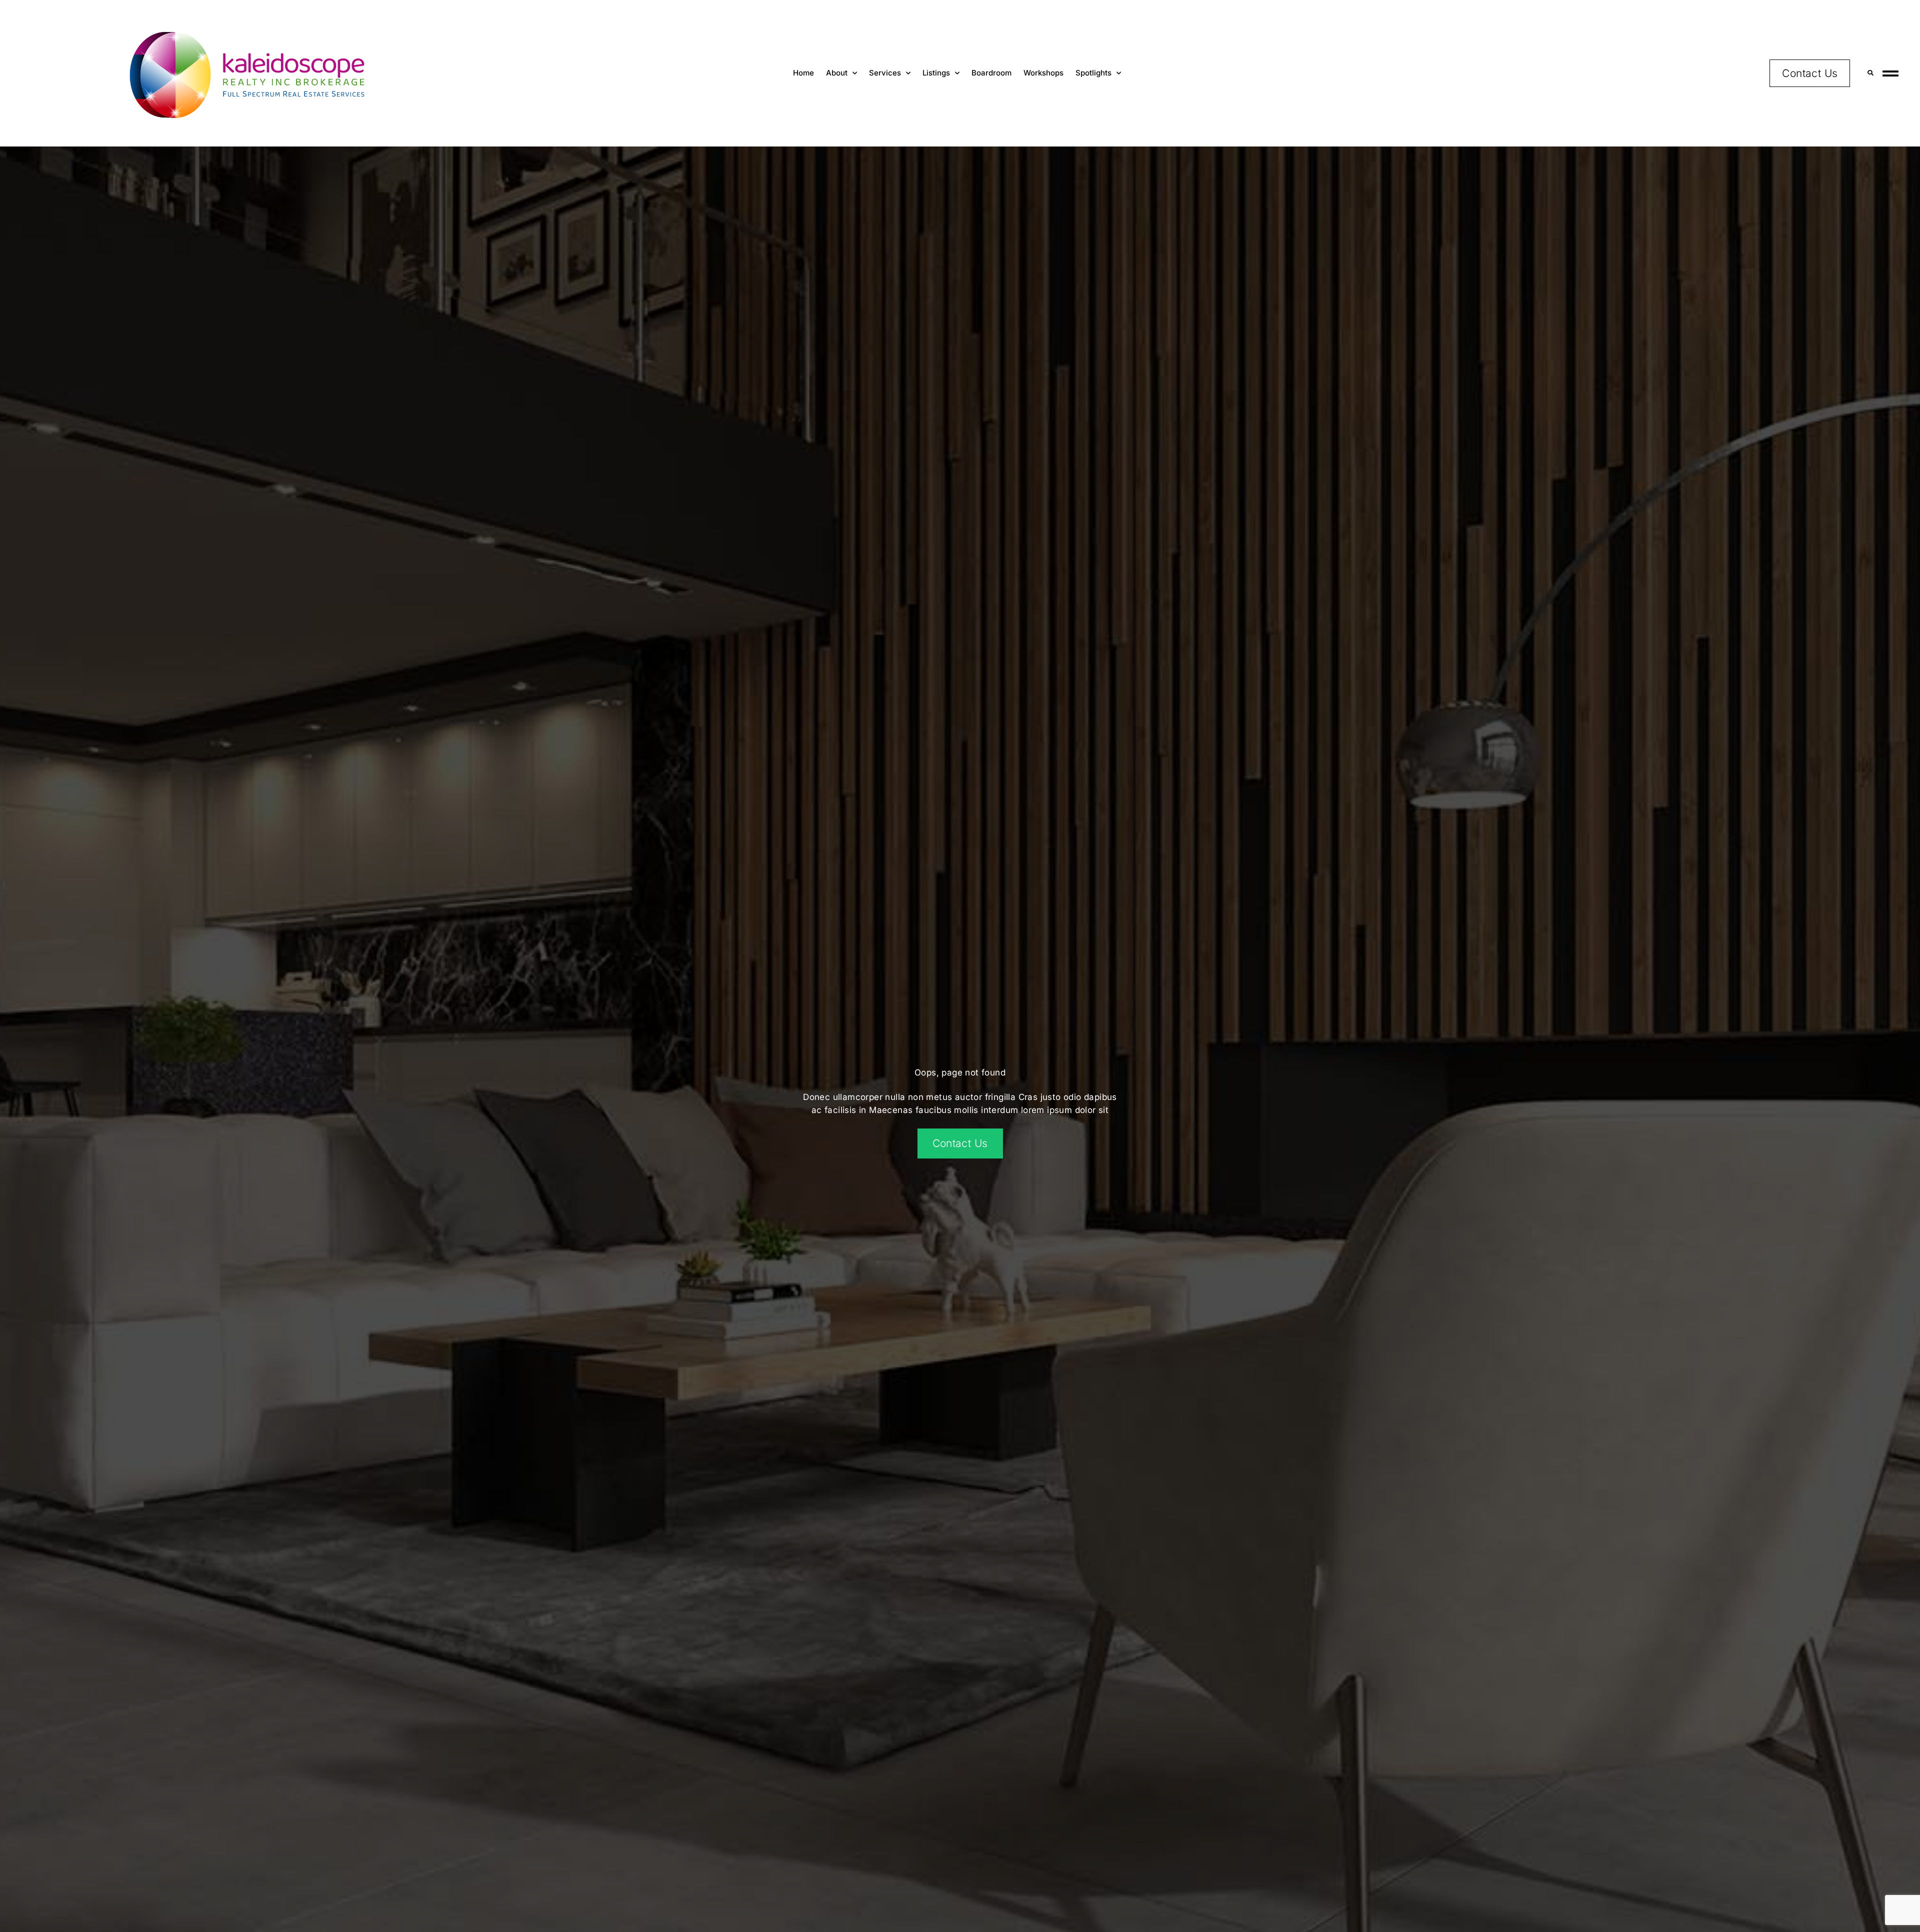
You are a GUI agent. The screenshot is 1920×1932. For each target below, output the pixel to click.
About (837, 73)
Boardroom (991, 73)
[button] (1870, 73)
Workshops (1043, 73)
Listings (936, 73)
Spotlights (1093, 73)
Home (803, 73)
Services (885, 73)
